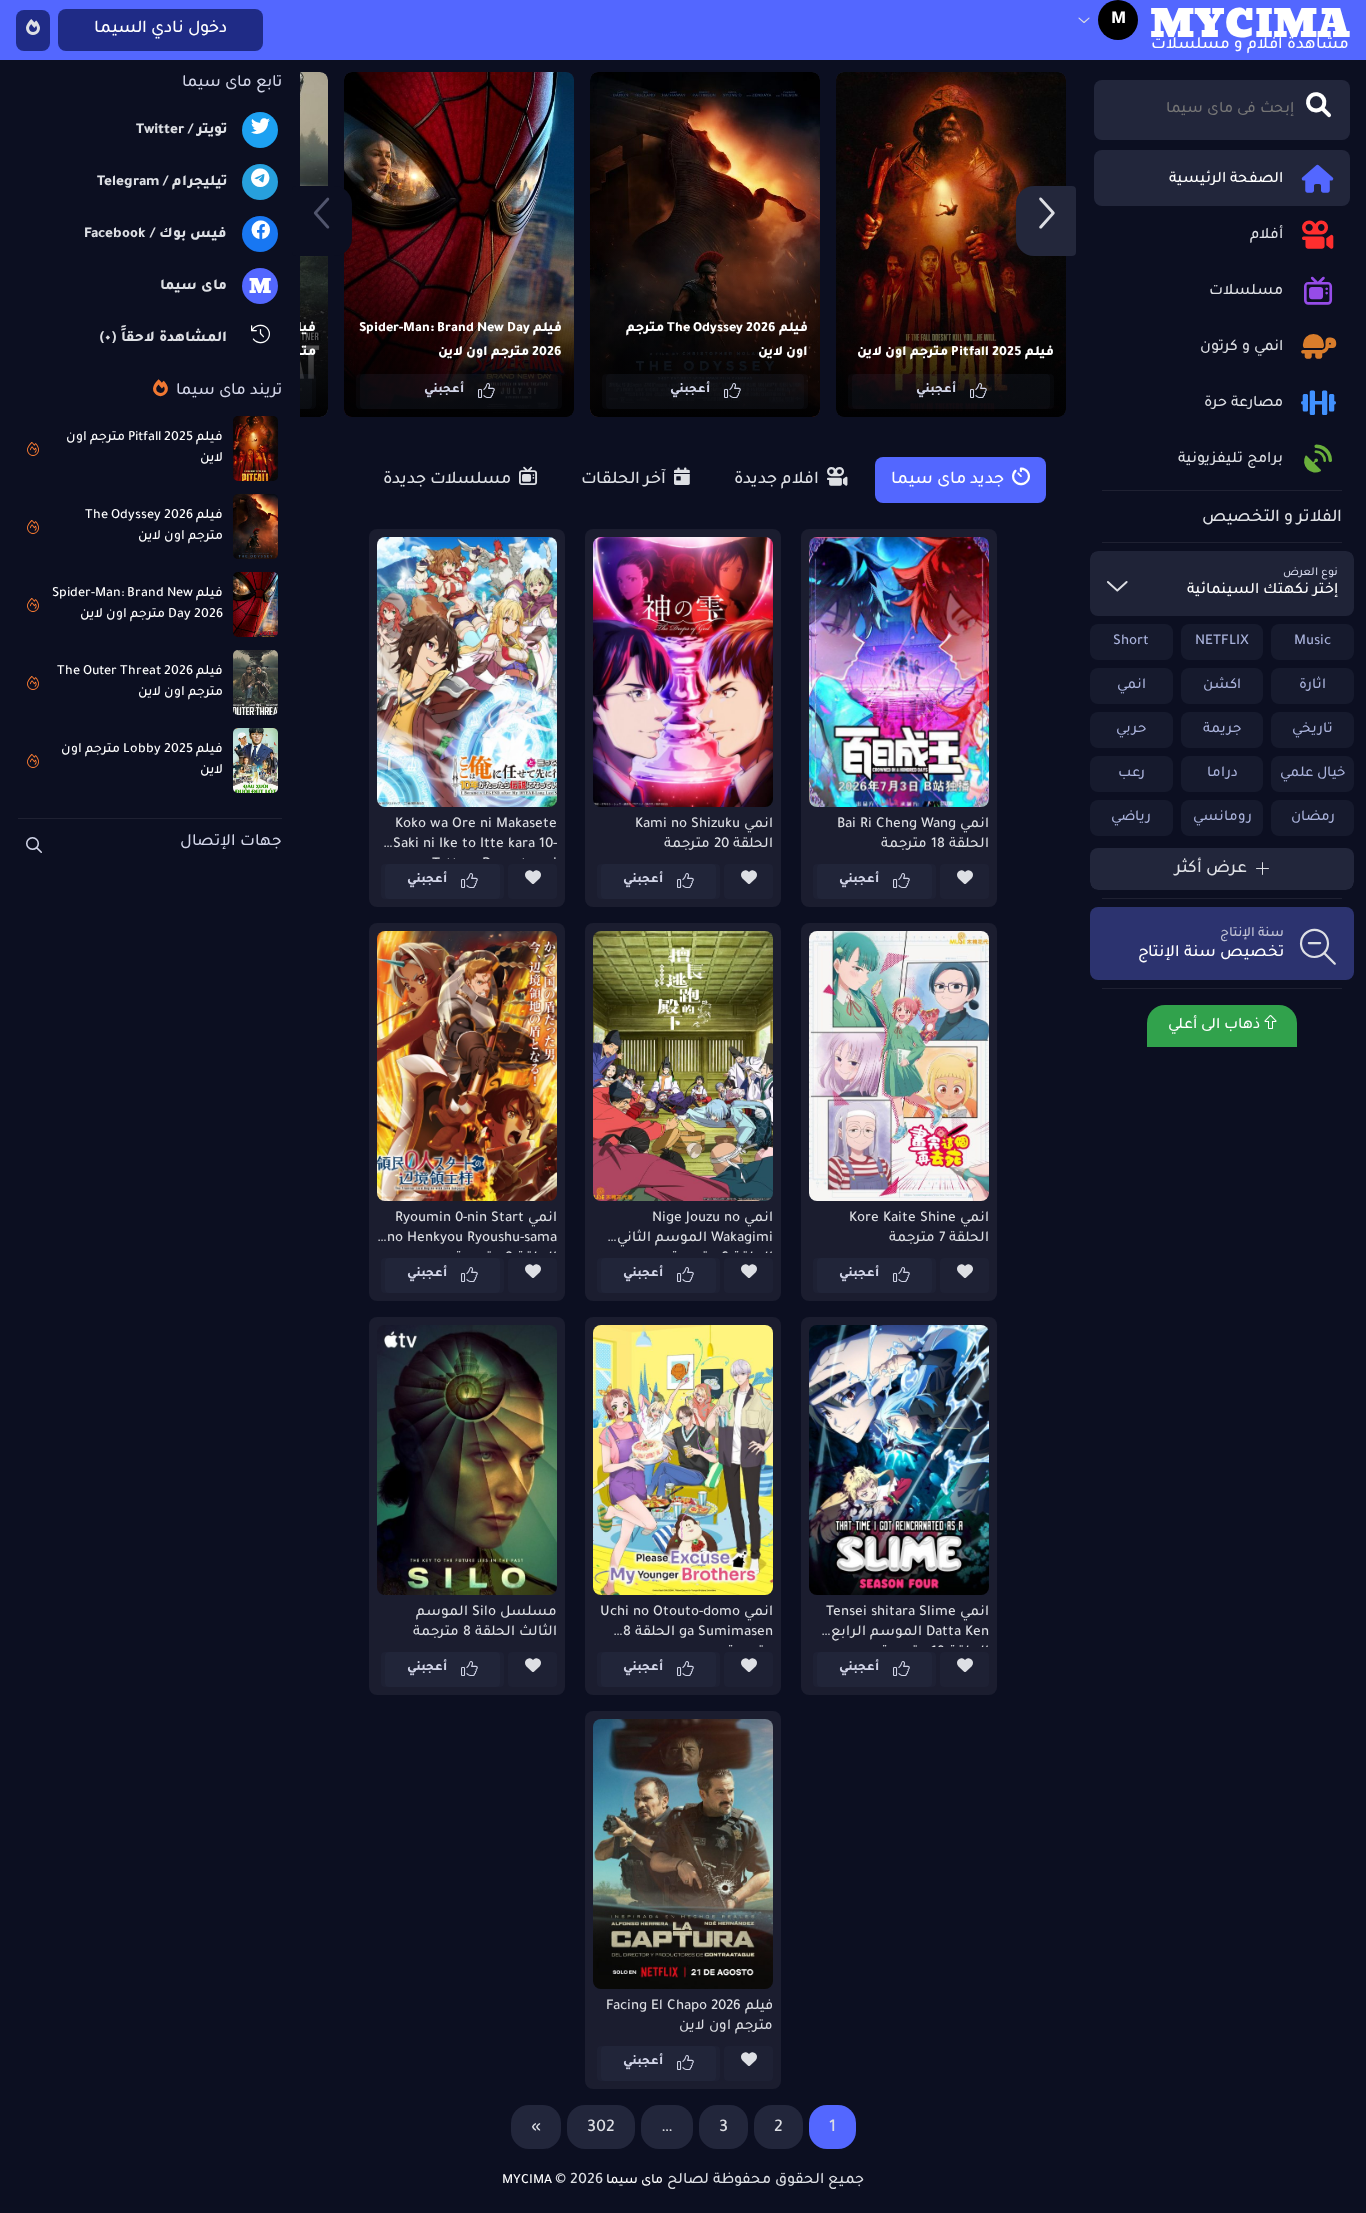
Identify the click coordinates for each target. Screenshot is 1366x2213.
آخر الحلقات (625, 480)
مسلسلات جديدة (449, 480)
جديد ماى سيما (949, 480)
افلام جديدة (778, 480)
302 (601, 2128)
